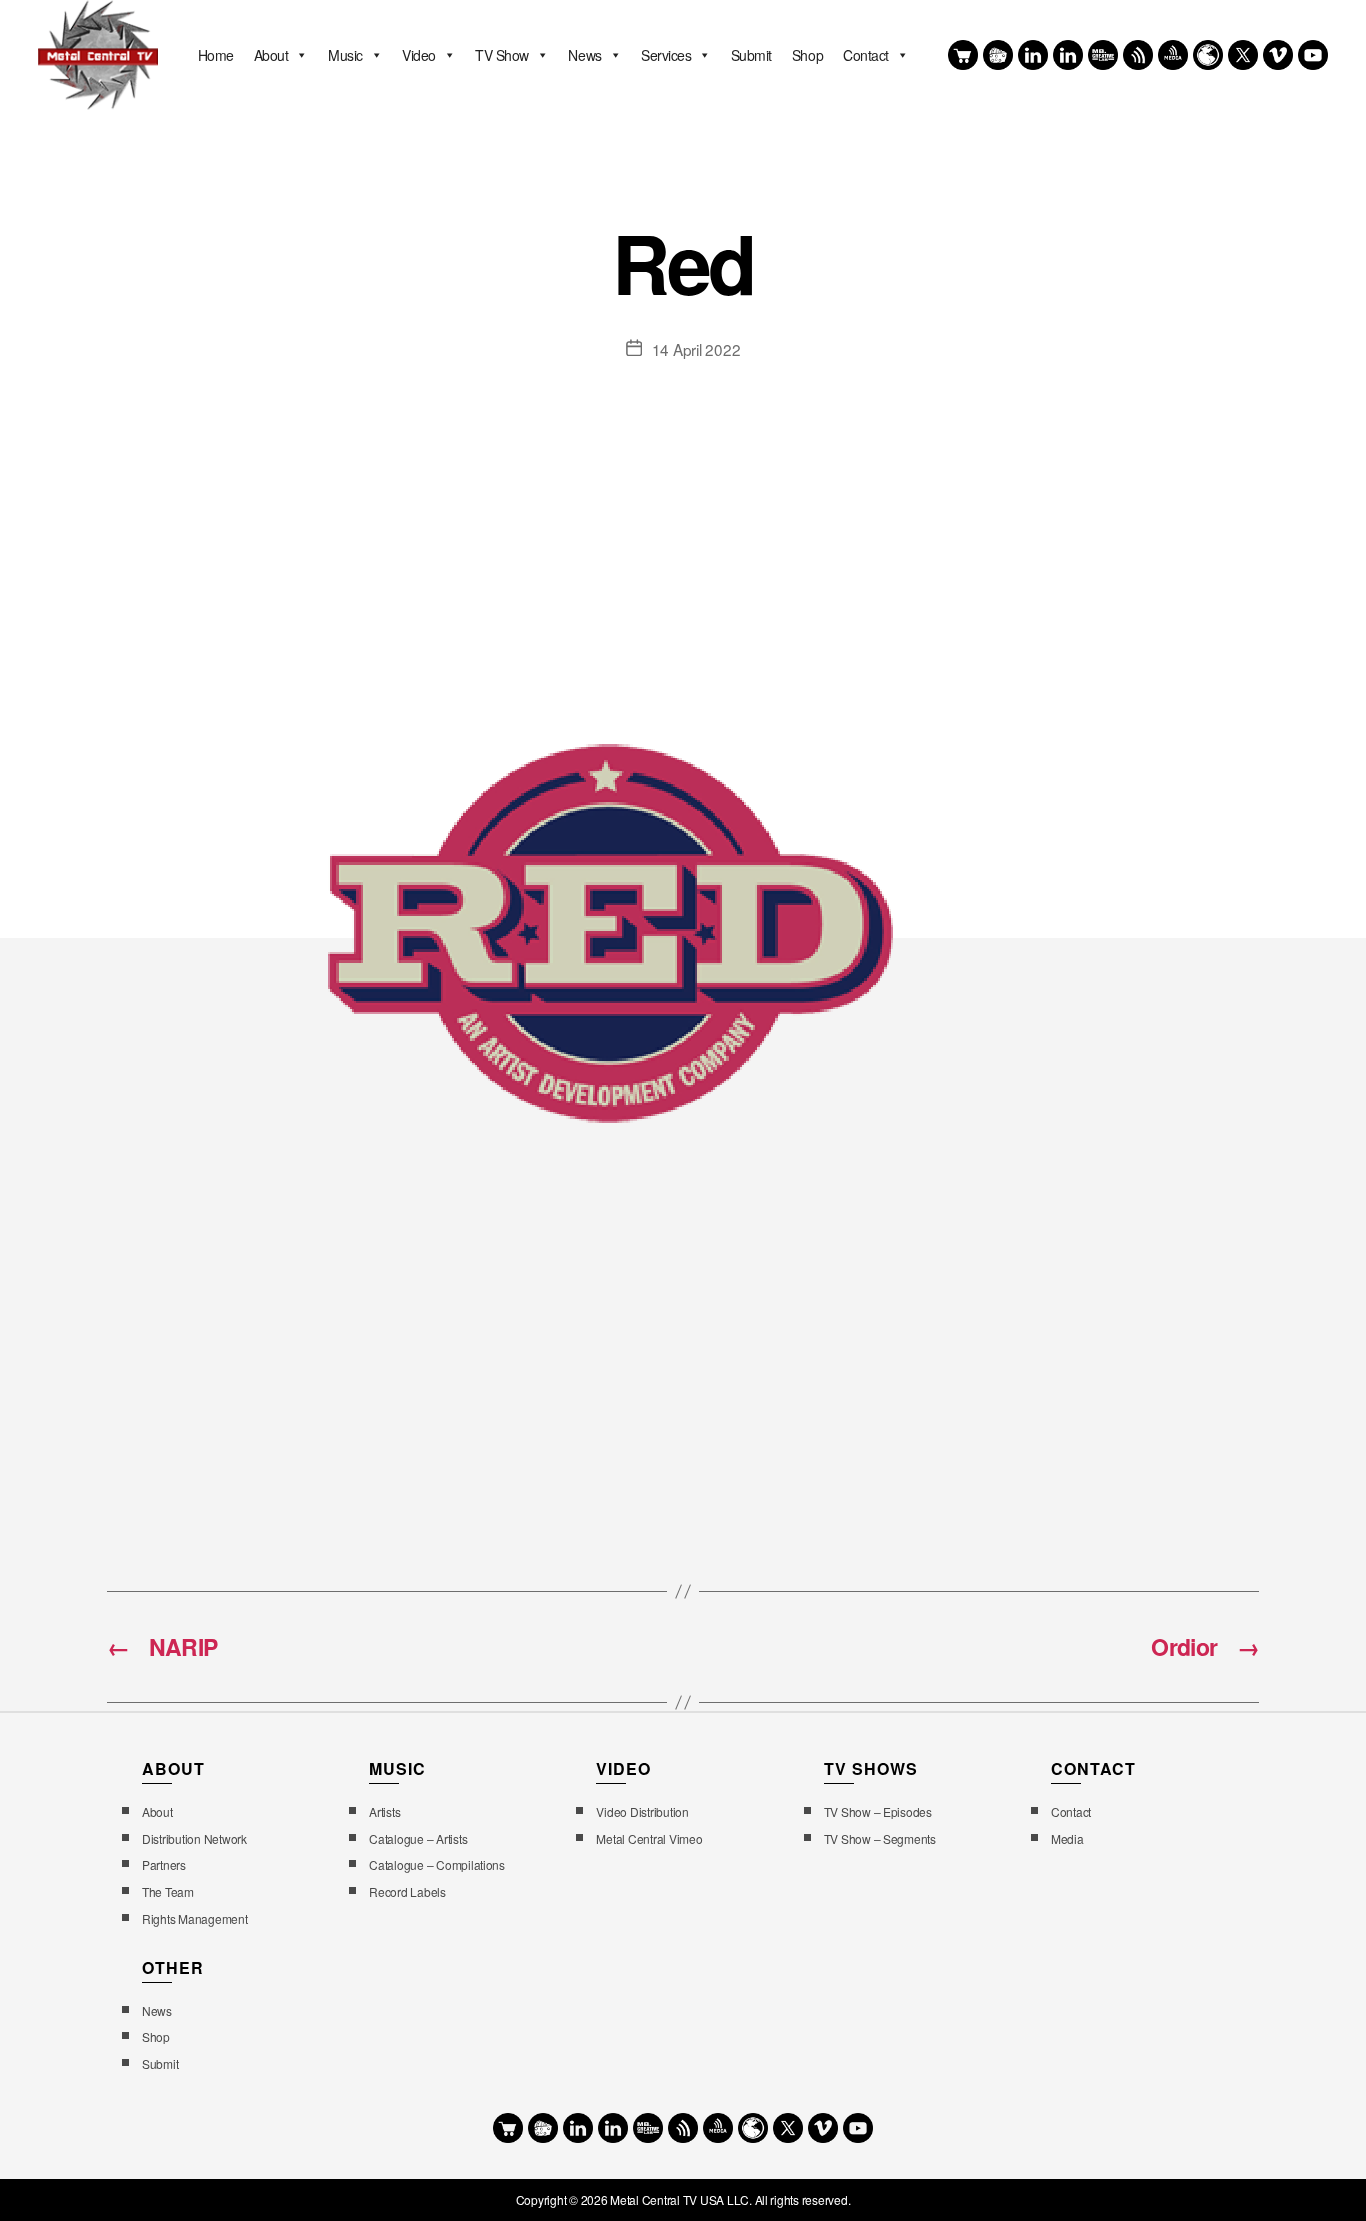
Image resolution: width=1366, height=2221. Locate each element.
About (271, 55)
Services (666, 55)
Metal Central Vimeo (649, 1838)
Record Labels (407, 1891)
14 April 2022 (696, 349)
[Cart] (963, 55)
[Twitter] (1243, 55)
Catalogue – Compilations (437, 1864)
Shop (807, 55)
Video (419, 55)
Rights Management (195, 1918)
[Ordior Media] (1173, 55)
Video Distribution (642, 1811)
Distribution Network (194, 1838)
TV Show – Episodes (878, 1811)
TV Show (502, 55)
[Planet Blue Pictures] (1208, 55)
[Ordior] (1138, 55)
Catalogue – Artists (418, 1838)
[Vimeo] (1278, 55)
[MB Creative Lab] (1103, 55)
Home (216, 55)
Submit (751, 55)
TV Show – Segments (880, 1838)
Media (1067, 1838)
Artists (384, 1811)
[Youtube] (1313, 55)
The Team (168, 1891)
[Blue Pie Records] (998, 55)
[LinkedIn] (1068, 55)
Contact (866, 55)
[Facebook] (1033, 55)
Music (345, 55)
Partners (164, 1864)
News (584, 55)
